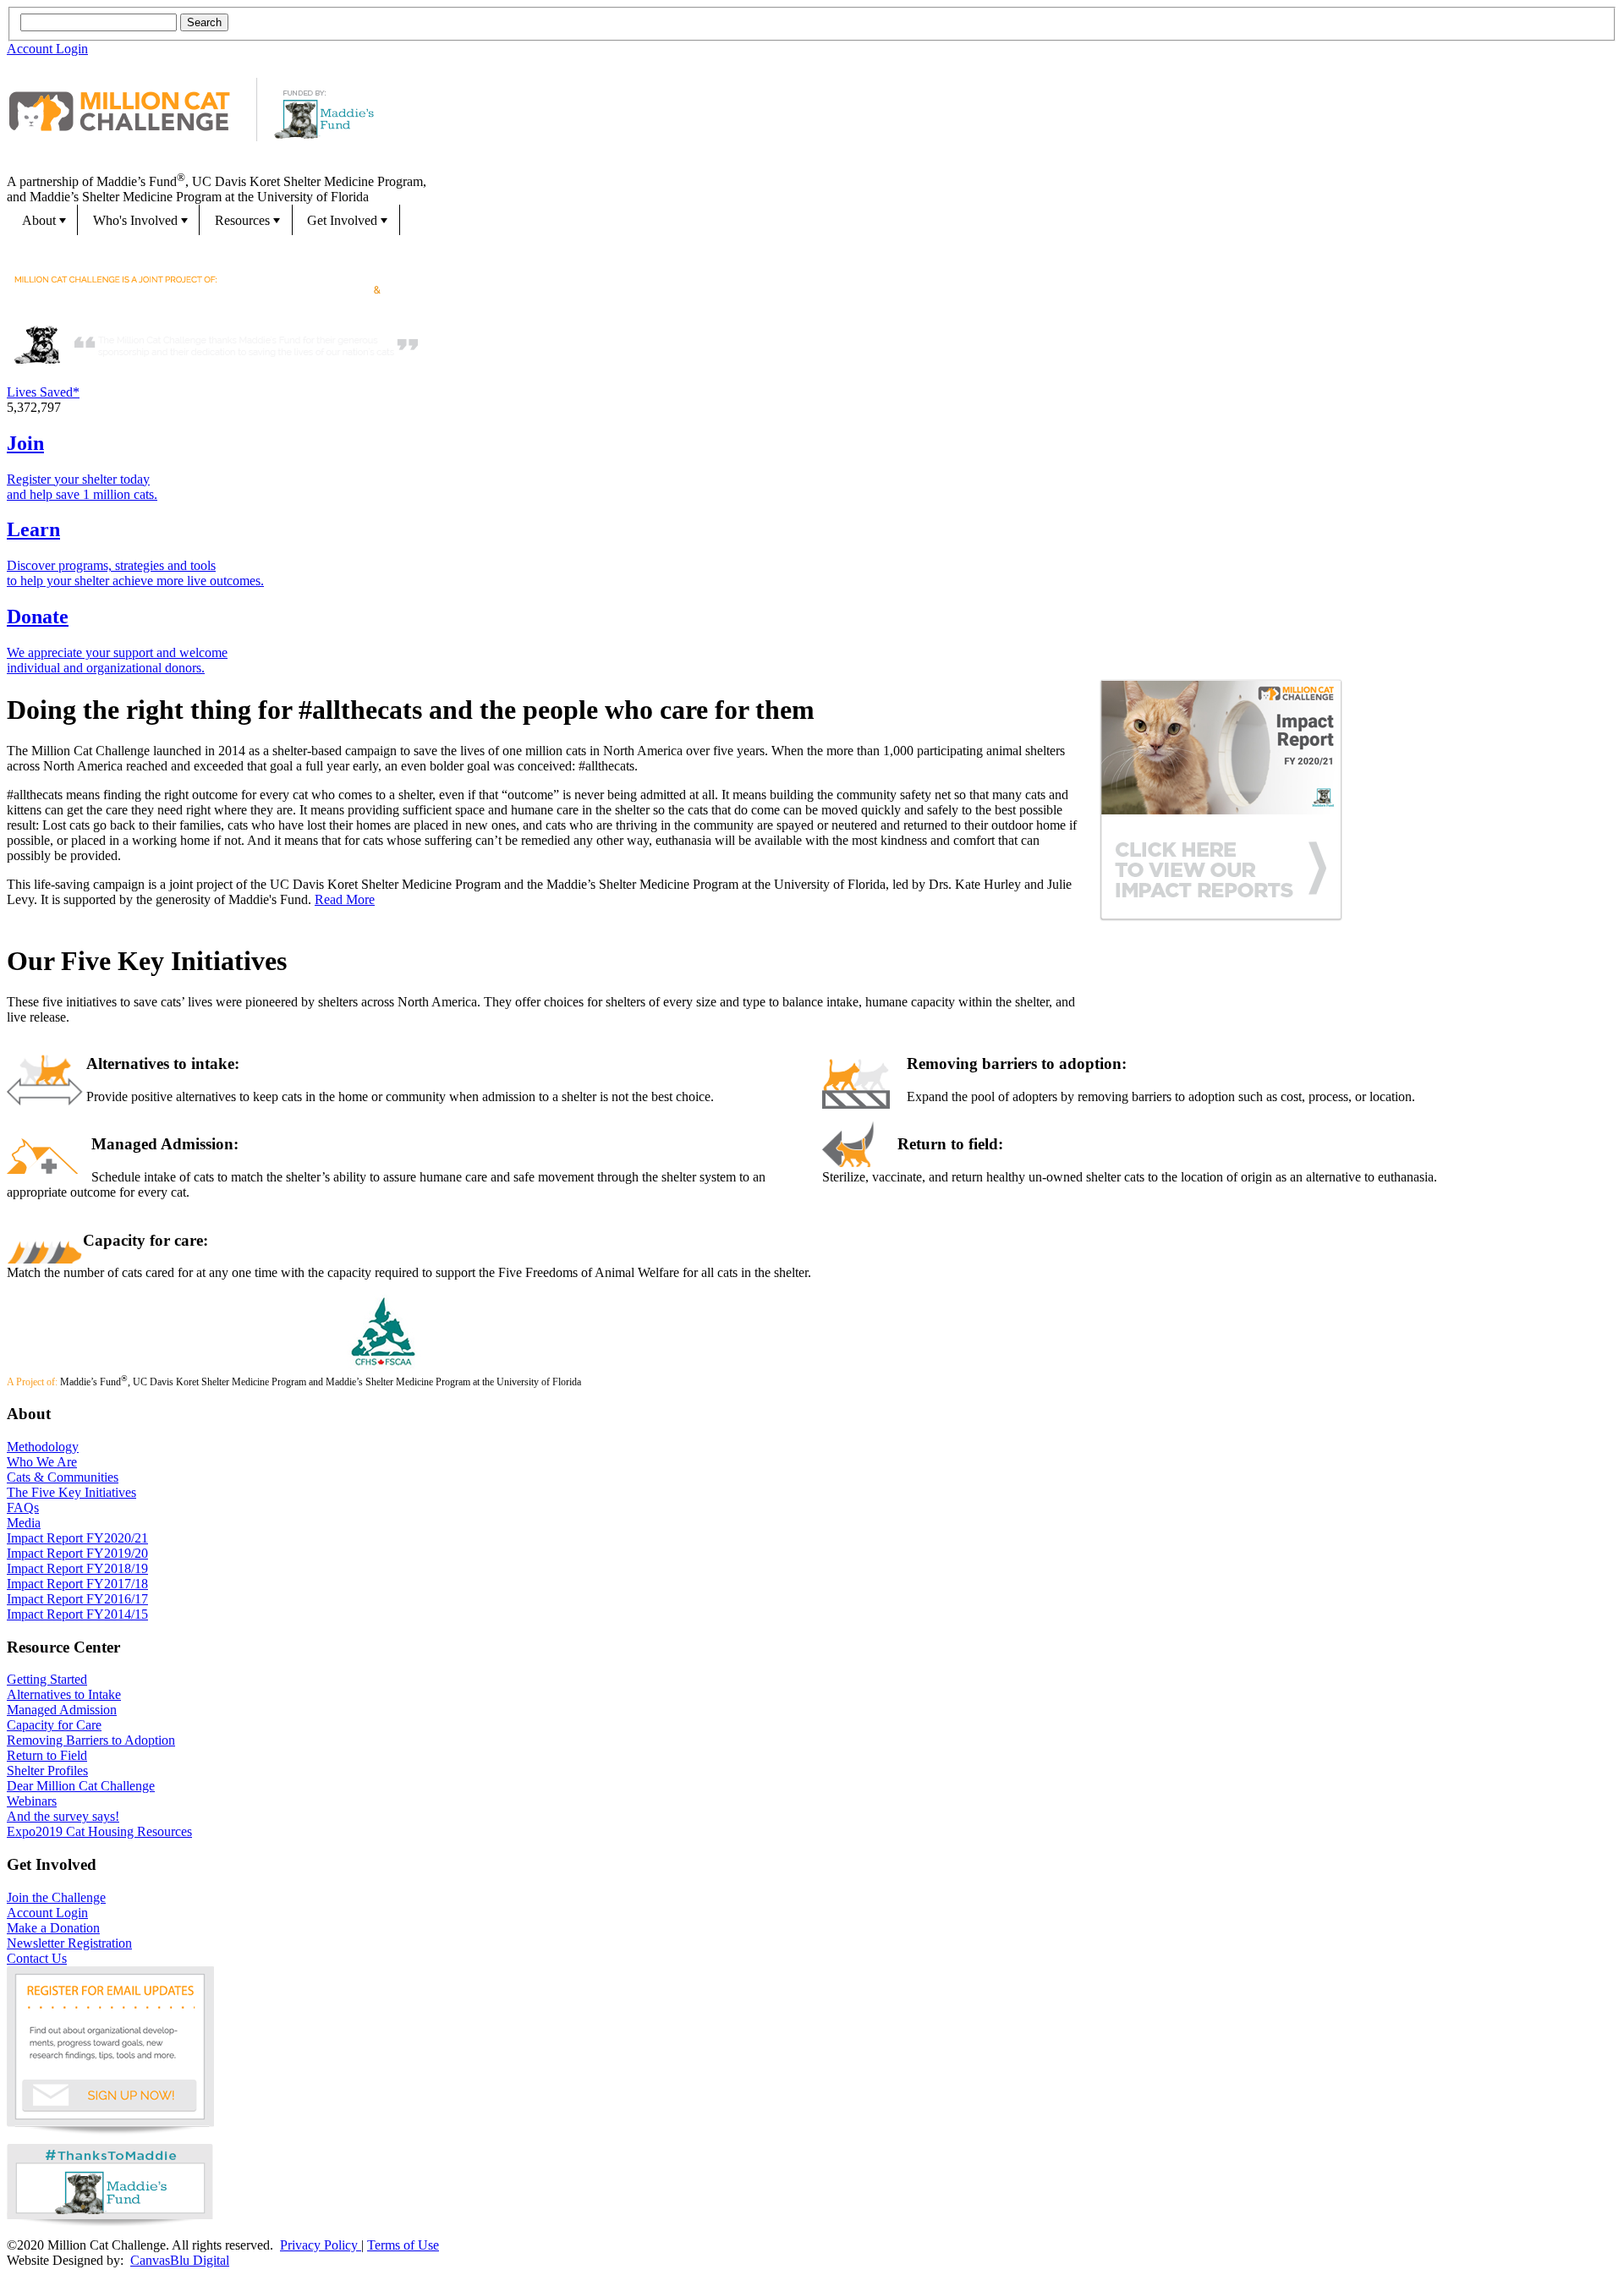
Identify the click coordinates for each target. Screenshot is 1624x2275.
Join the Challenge (56, 1897)
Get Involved (342, 220)
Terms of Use (403, 2245)
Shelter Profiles (47, 1771)
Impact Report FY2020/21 (77, 1538)
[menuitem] (42, 220)
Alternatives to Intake (64, 1694)
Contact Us (37, 1958)
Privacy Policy (321, 2245)
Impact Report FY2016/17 (77, 1599)
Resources (242, 220)
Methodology (43, 1447)
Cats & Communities (63, 1477)
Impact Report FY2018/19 (77, 1568)
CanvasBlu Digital (180, 2260)
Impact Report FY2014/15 (77, 1614)
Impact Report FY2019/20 (77, 1553)
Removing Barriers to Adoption (91, 1740)
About (39, 220)
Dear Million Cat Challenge (81, 1786)
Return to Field (47, 1755)
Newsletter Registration (69, 1943)
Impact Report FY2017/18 (77, 1584)
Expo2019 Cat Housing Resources (99, 1831)
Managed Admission (62, 1710)
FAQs (23, 1508)
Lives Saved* (43, 392)
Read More (345, 899)
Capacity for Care (54, 1725)
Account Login (47, 49)
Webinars (32, 1801)
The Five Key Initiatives (71, 1492)
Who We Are (42, 1462)
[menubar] (812, 220)
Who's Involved (135, 220)
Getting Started (47, 1679)
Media (24, 1523)
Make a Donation (53, 1928)
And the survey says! (63, 1816)
